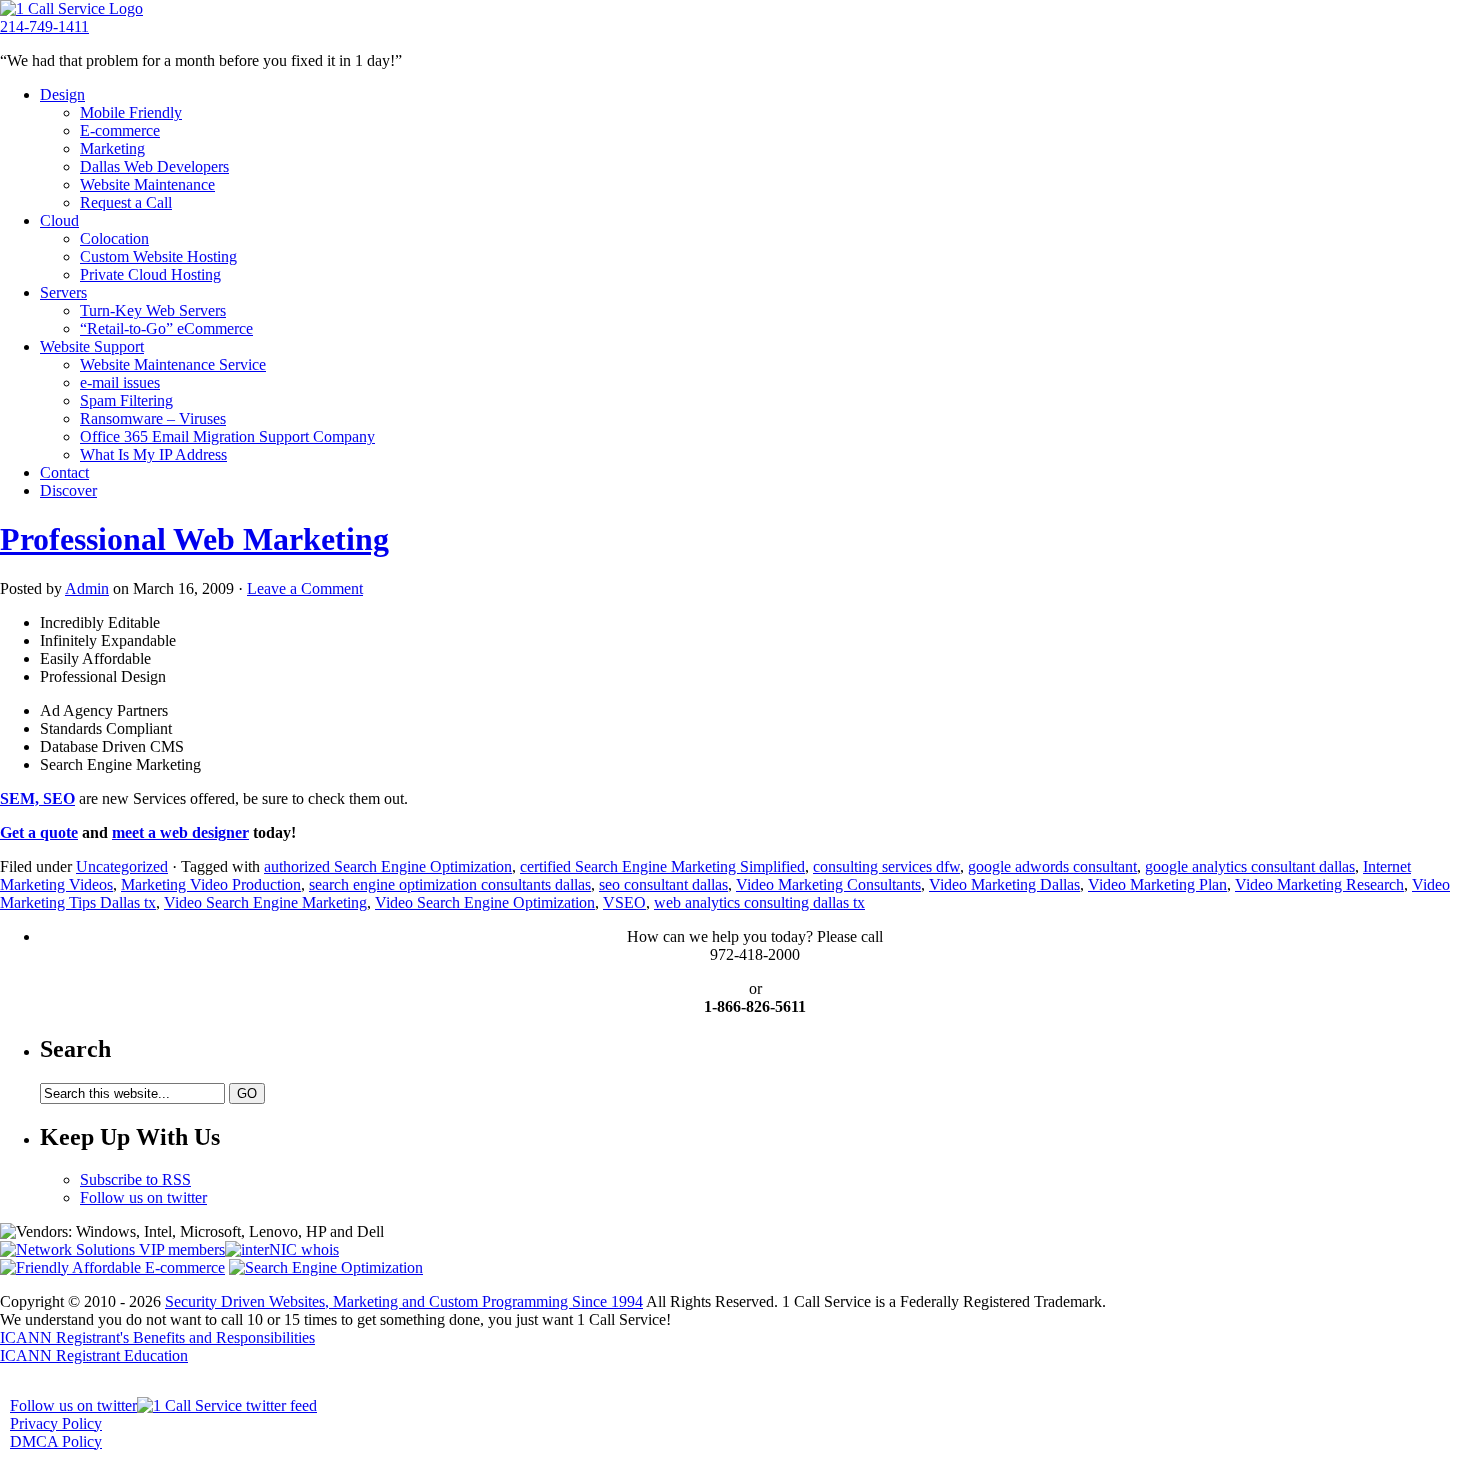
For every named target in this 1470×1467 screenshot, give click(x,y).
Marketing (112, 148)
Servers (63, 292)
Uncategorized (122, 866)
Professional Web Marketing (194, 539)
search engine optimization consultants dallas (450, 884)
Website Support (92, 346)
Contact (64, 472)
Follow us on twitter (143, 1197)
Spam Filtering (126, 400)
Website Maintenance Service (173, 364)
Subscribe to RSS (135, 1179)
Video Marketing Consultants (828, 884)
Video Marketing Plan (1157, 884)
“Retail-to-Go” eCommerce (166, 328)
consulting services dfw (886, 866)
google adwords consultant (1052, 866)
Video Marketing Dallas (1004, 884)
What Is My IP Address (153, 454)
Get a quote (39, 832)
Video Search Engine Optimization (485, 902)
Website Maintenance (147, 184)
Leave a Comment (305, 588)
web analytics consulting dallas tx (759, 902)
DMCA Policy (56, 1441)
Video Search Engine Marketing (265, 902)
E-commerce (120, 130)
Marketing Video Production (211, 884)
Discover (68, 490)
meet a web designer (180, 832)
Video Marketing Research (1319, 884)
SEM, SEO (37, 798)
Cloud (59, 220)
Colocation (114, 238)
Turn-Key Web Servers (153, 310)
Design (62, 94)
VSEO (624, 902)
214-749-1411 (44, 26)
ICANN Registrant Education (94, 1355)
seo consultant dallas (663, 884)
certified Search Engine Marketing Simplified (662, 866)
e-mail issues (120, 382)
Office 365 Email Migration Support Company (227, 436)
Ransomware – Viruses (153, 418)
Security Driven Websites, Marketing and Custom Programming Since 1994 (404, 1301)
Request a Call (126, 202)
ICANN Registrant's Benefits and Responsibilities (157, 1337)
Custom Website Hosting (158, 256)
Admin (87, 588)
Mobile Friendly (131, 112)
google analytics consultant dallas (1250, 866)
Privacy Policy (56, 1423)
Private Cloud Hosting (150, 274)
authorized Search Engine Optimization (388, 866)
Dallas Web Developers (154, 166)
